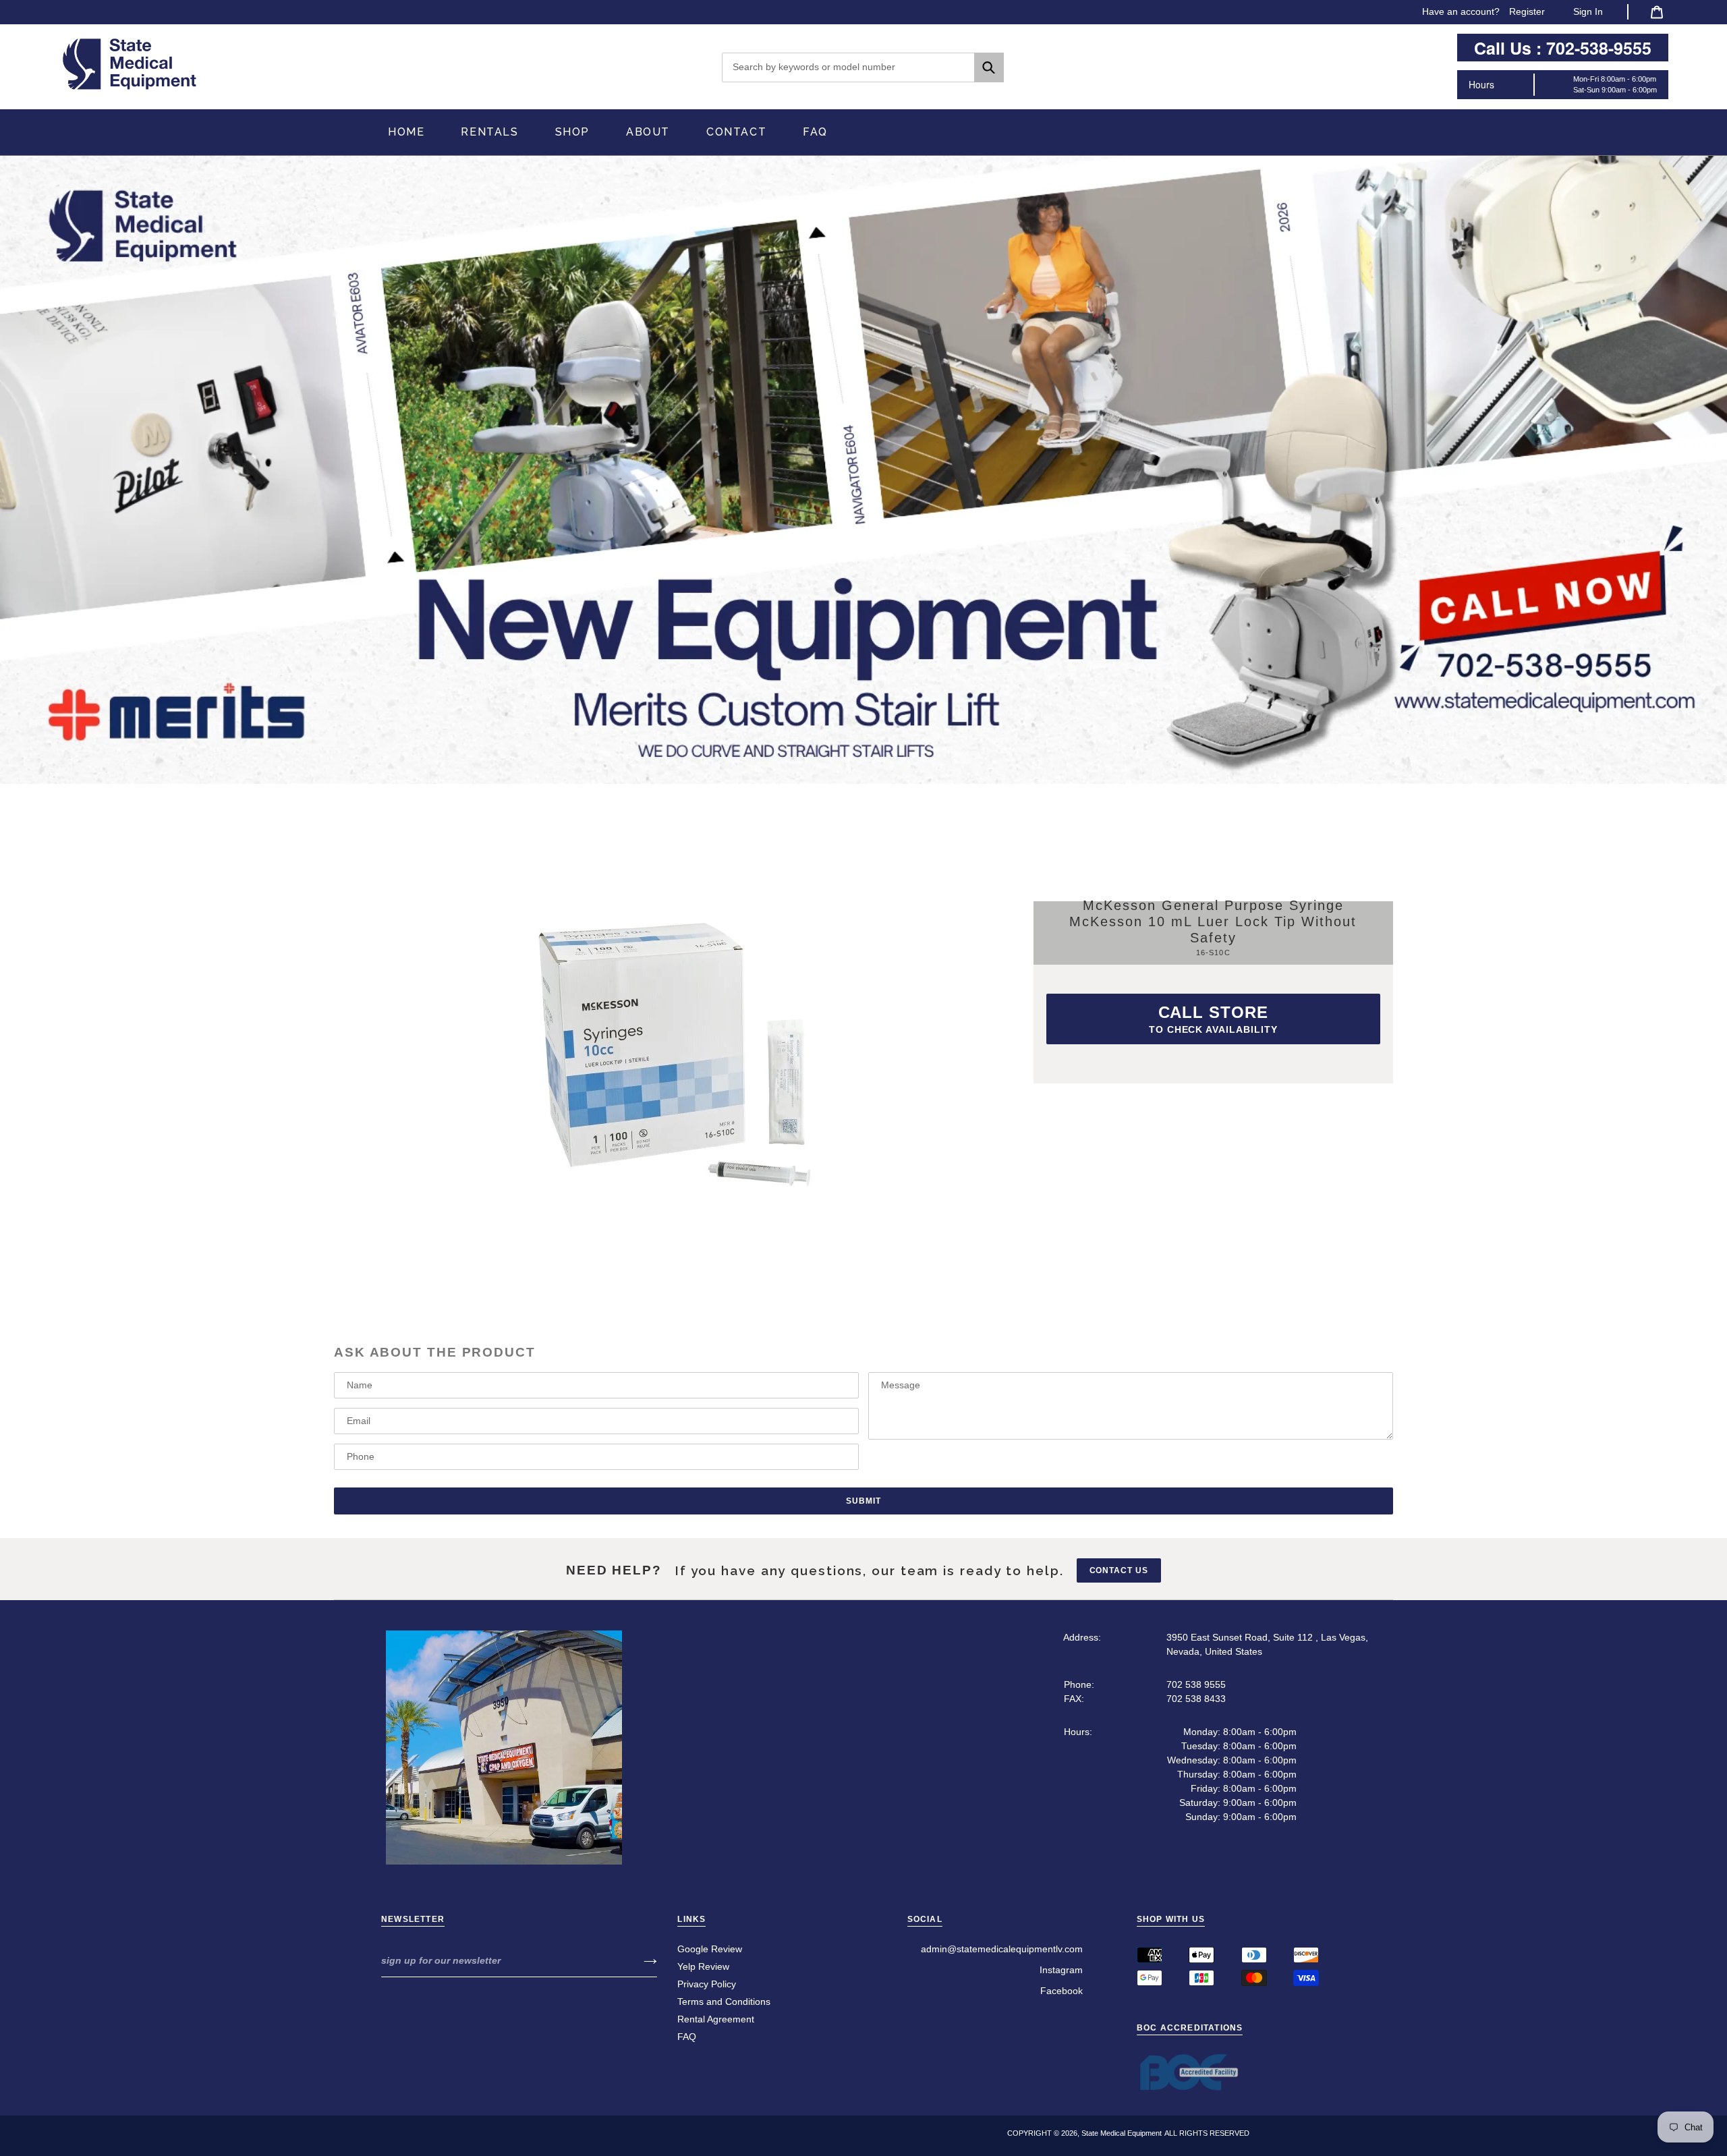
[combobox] (863, 67)
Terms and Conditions (724, 2002)
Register (1527, 11)
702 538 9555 (1196, 1684)
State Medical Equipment (1122, 2133)
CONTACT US (1119, 1570)
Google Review (710, 1949)
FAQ (687, 2037)
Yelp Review (703, 1966)
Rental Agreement (716, 2019)
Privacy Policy (707, 1984)
